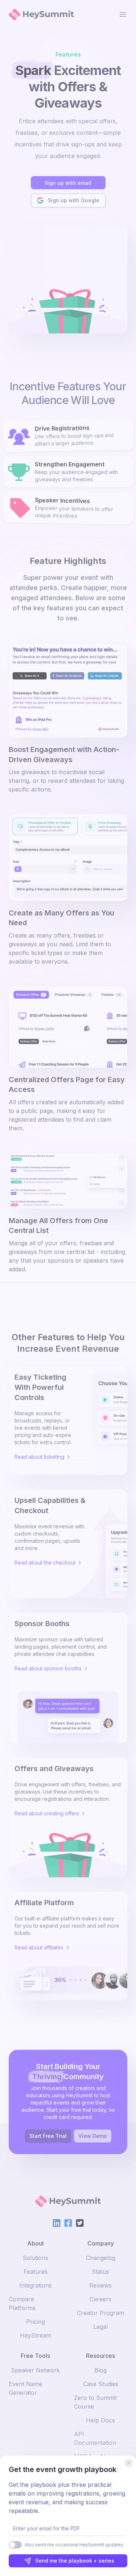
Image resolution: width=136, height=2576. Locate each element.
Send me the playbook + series (75, 2561)
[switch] (15, 2545)
